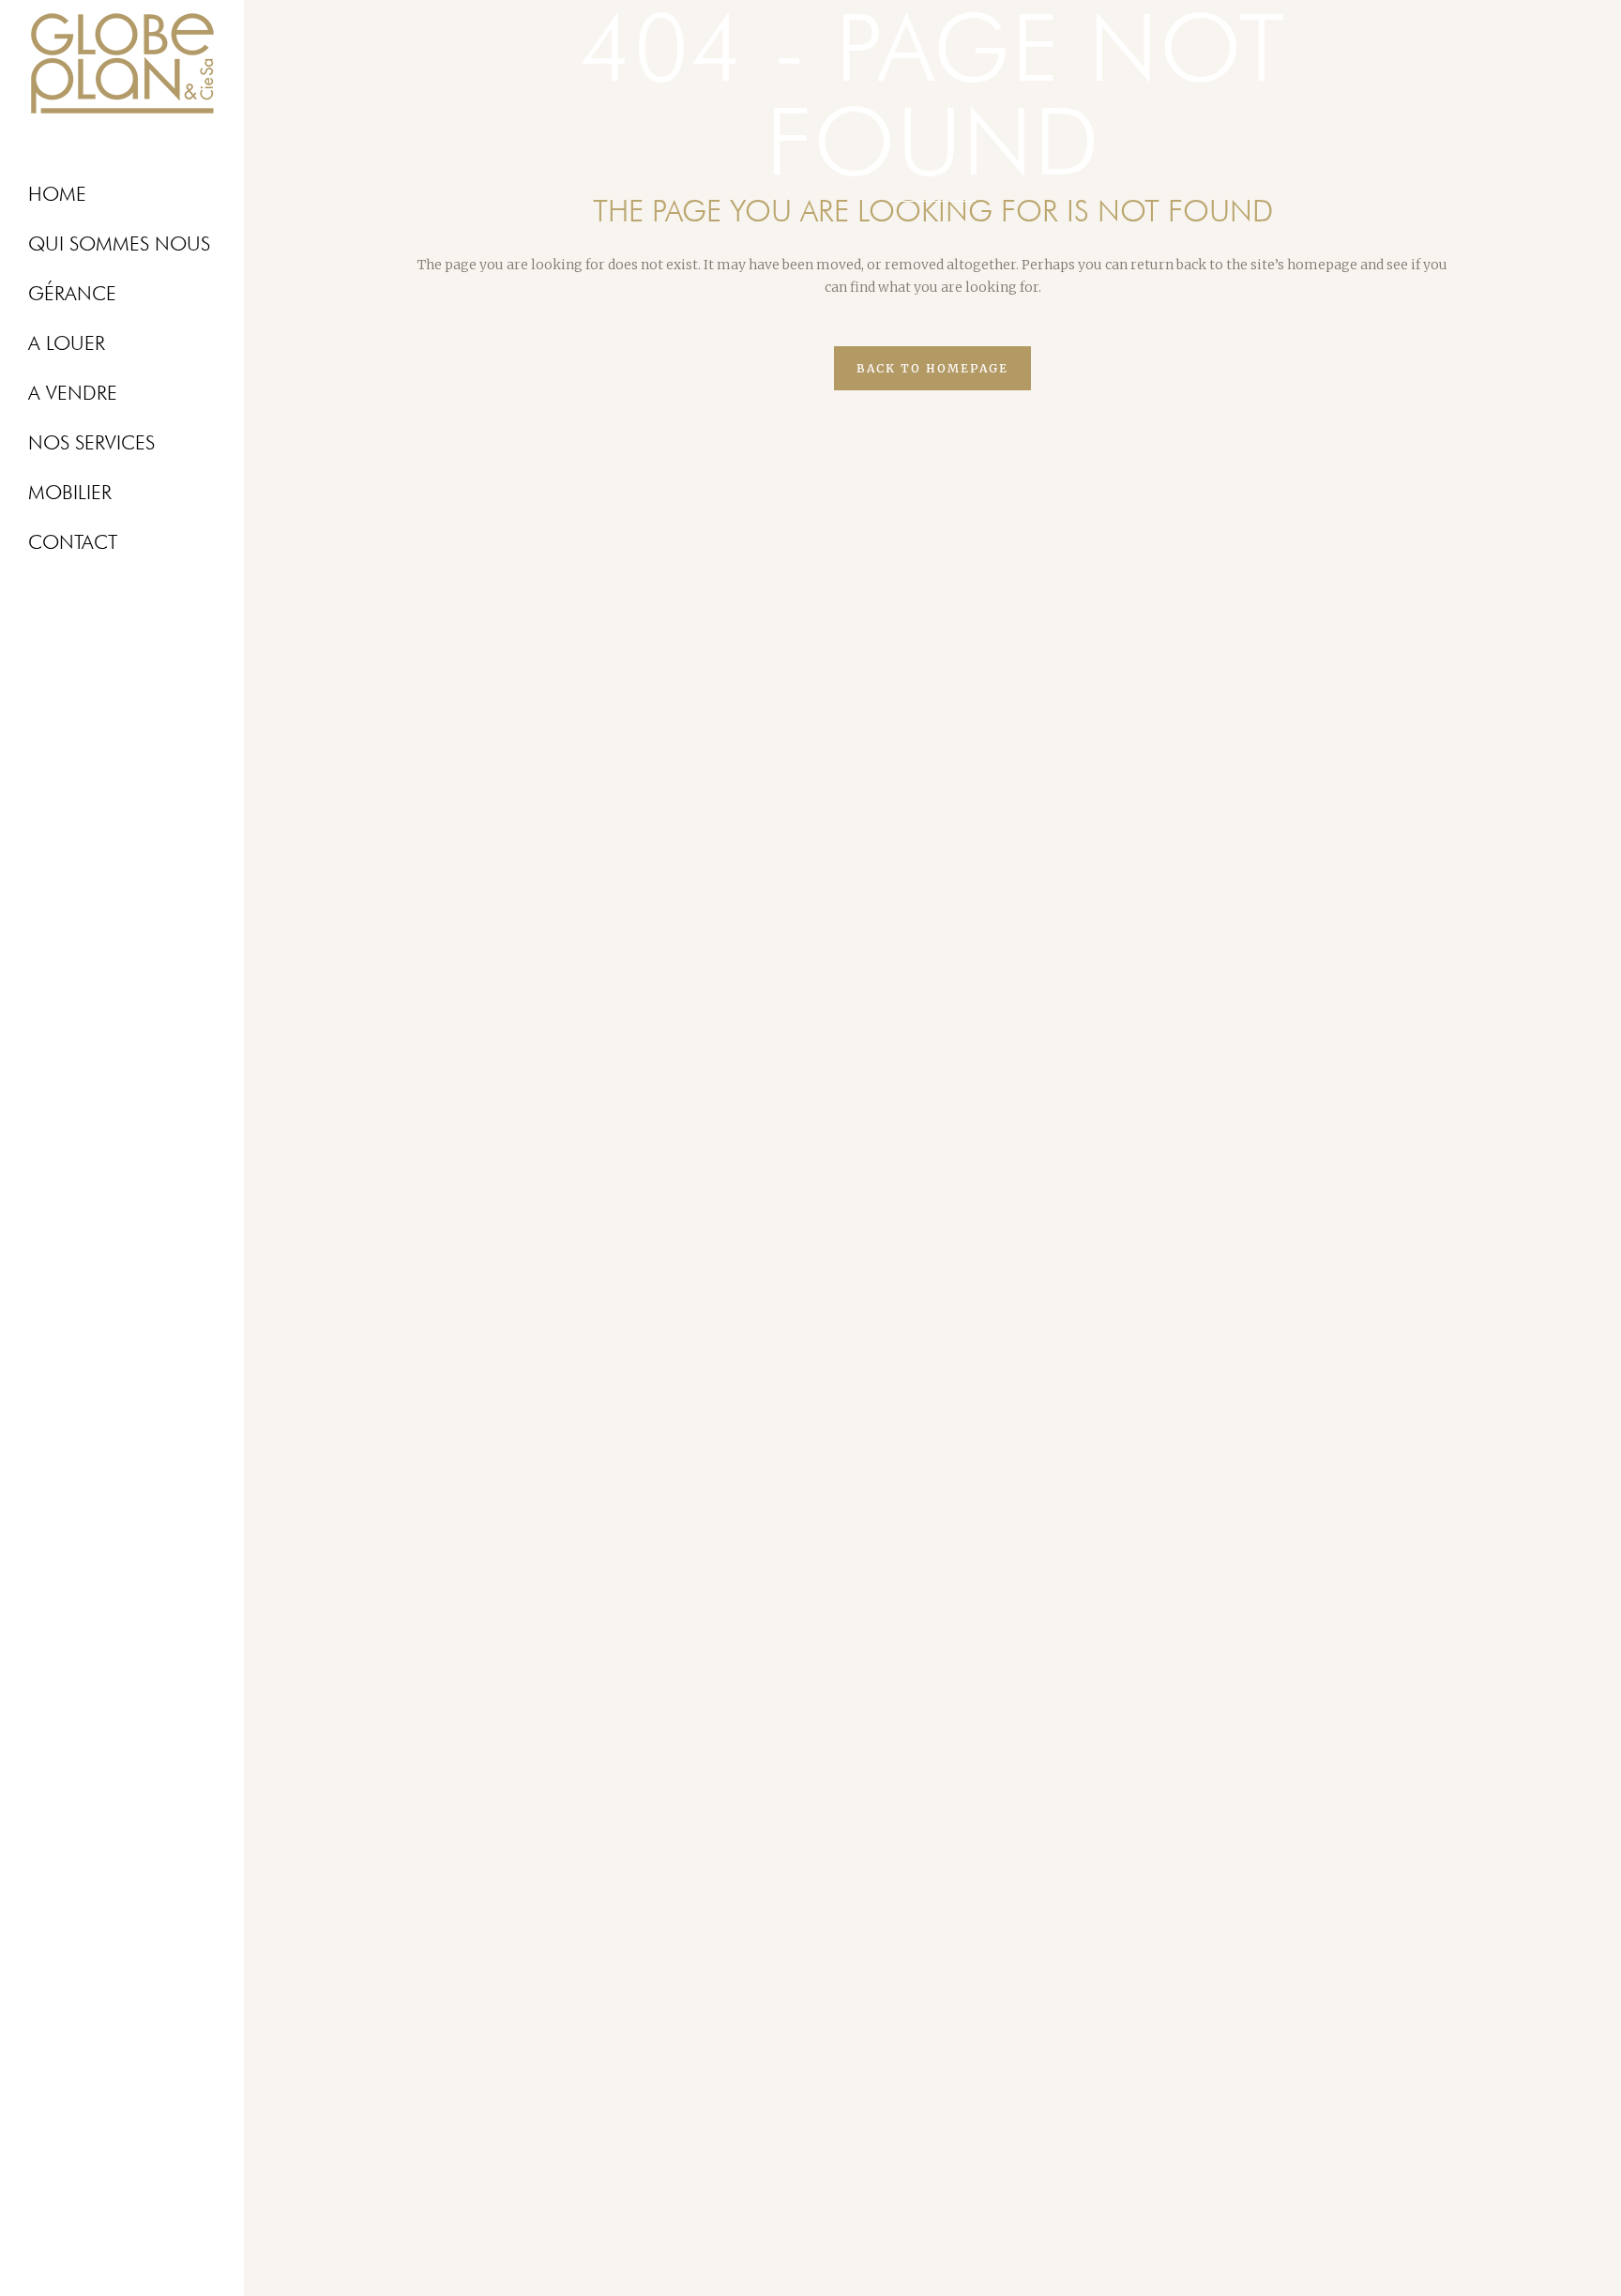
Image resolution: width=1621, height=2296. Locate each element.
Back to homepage (932, 368)
